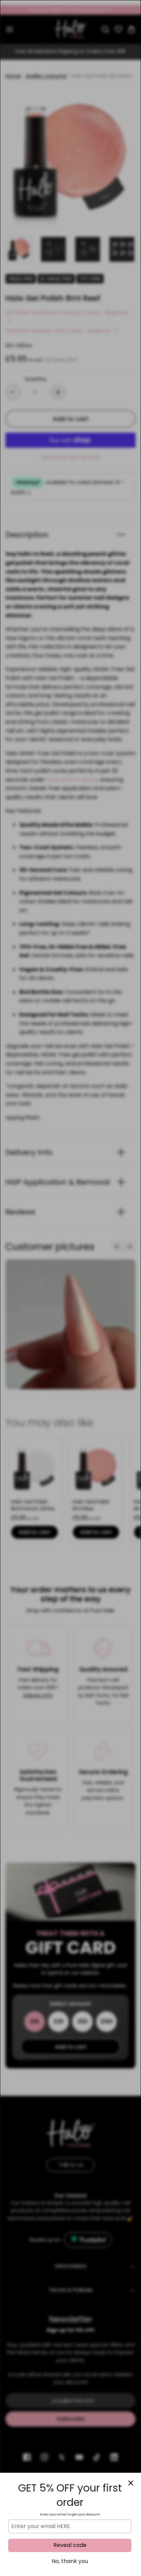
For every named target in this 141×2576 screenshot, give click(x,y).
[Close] (131, 2483)
